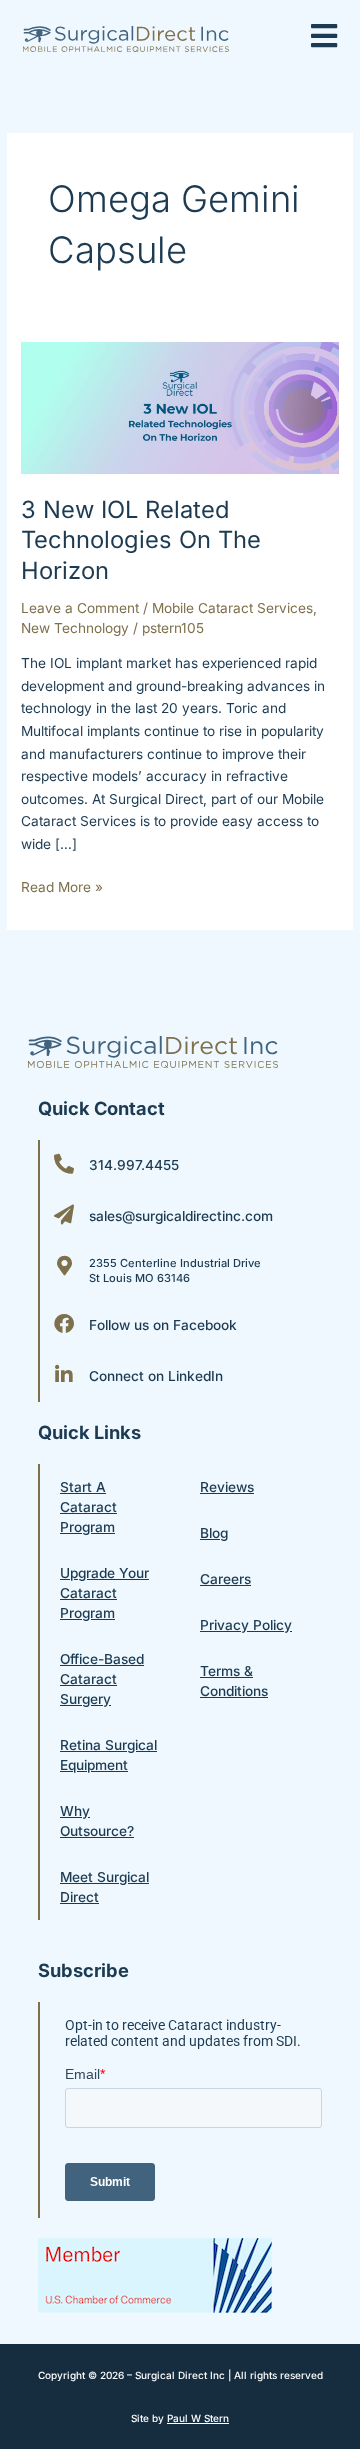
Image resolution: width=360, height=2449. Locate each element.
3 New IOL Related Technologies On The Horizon (141, 540)
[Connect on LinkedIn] (64, 1375)
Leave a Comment (80, 608)
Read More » (62, 885)
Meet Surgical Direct (104, 1887)
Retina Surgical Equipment (108, 1755)
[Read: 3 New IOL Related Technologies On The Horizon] (180, 407)
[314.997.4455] (64, 1164)
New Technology (75, 628)
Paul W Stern (198, 2418)
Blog (214, 1533)
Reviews (227, 1487)
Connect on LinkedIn (156, 1376)
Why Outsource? (97, 1821)
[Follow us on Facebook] (64, 1324)
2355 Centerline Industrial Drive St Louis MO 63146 (175, 1270)
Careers (225, 1579)
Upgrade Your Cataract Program (104, 1593)
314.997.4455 (134, 1165)
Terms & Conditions (234, 1681)
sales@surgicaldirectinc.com (181, 1216)
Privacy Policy (246, 1625)
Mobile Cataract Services (232, 608)
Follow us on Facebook (163, 1325)
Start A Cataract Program (88, 1507)
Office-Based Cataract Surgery (102, 1679)
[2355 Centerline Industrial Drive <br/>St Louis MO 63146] (64, 1266)
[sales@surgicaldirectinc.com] (64, 1215)
